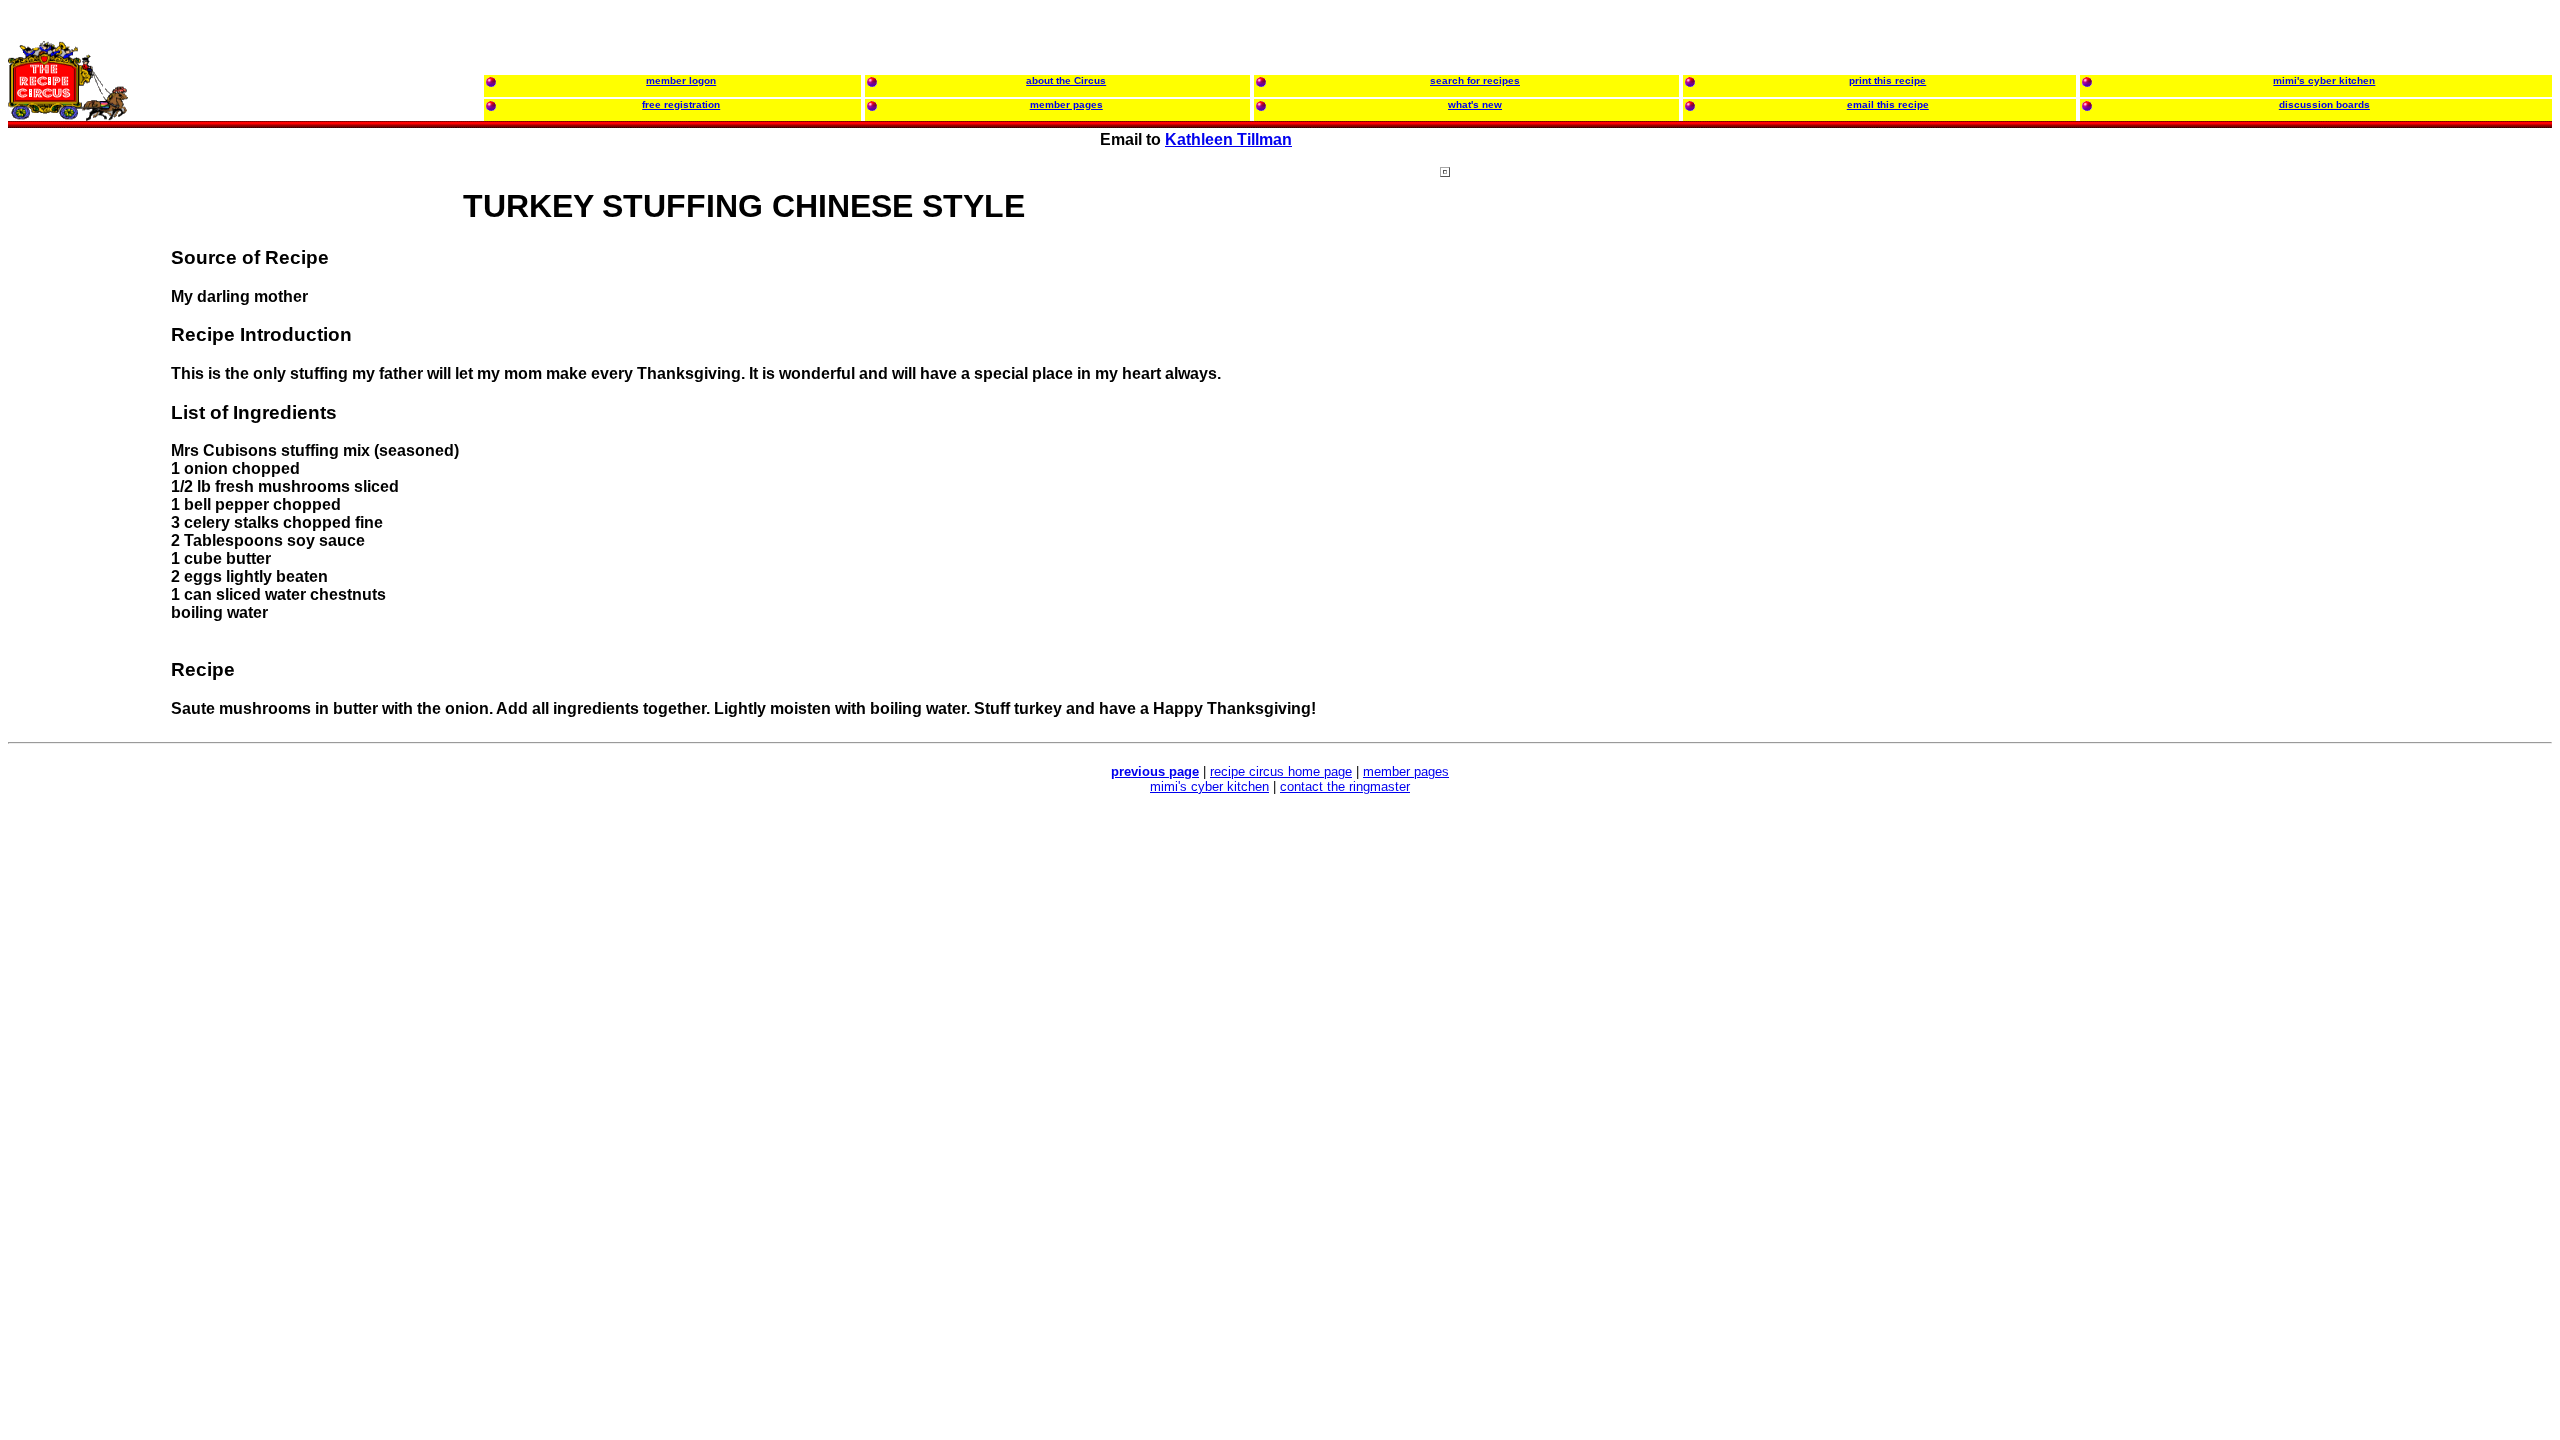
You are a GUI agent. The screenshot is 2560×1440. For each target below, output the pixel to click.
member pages (1406, 771)
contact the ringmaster (1345, 786)
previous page (1155, 771)
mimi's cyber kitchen (1209, 786)
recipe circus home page (1281, 771)
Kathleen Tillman (1228, 139)
